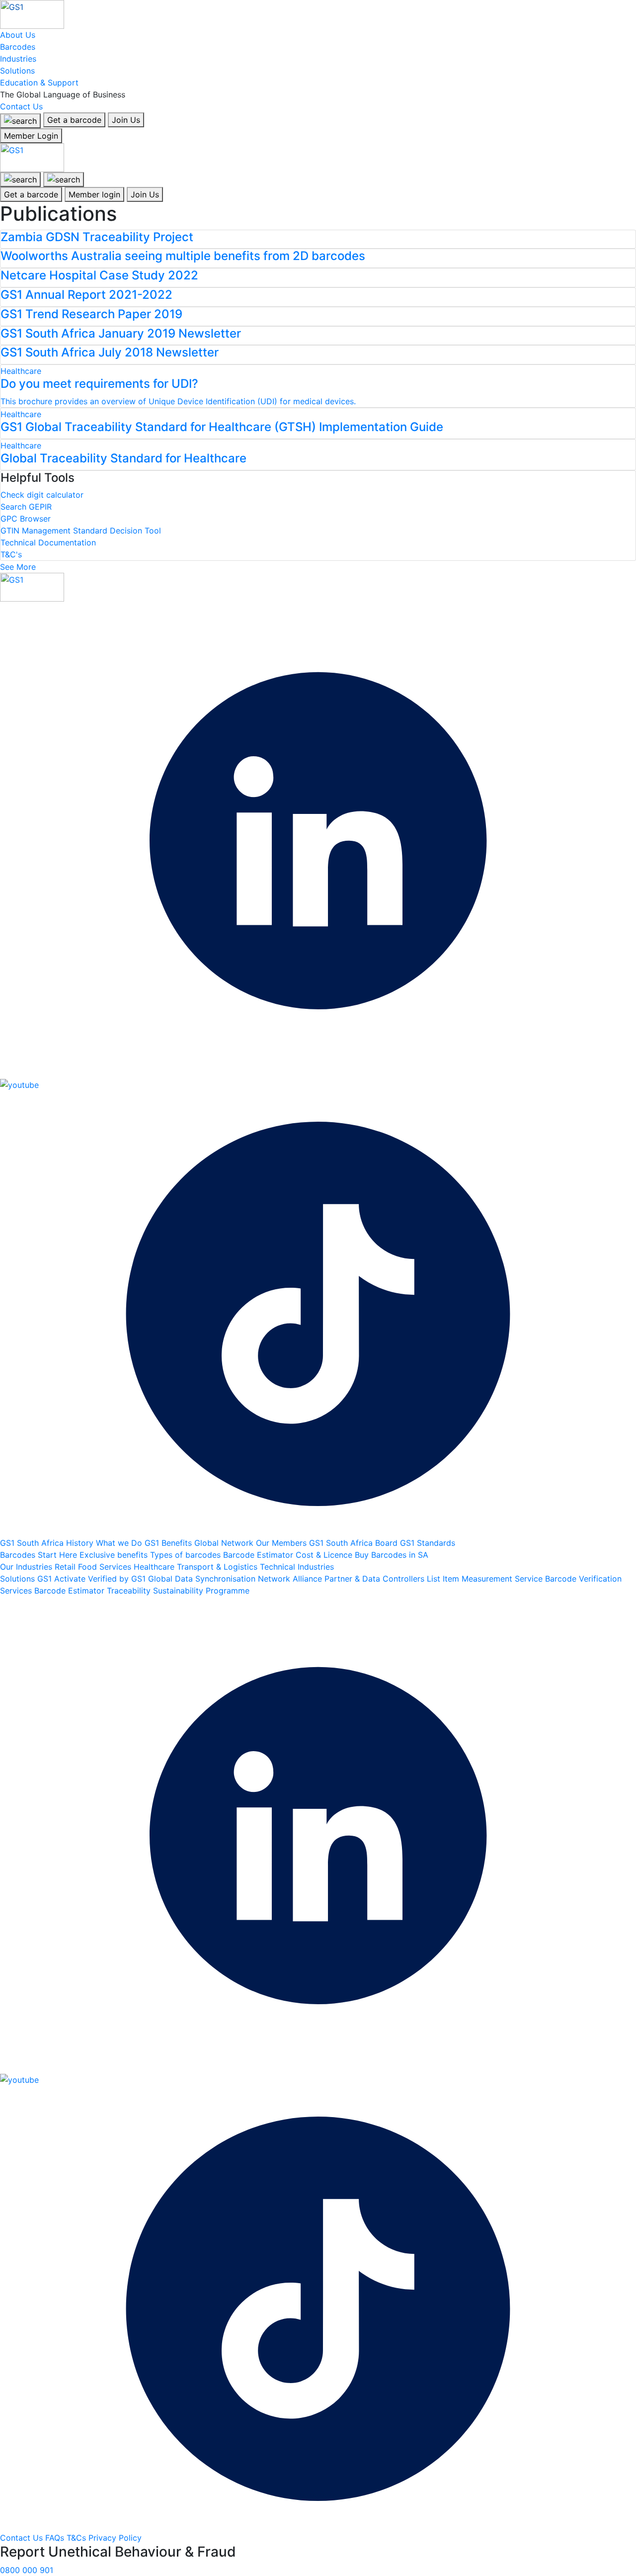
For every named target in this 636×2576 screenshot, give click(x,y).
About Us (18, 35)
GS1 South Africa (33, 1543)
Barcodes (18, 47)
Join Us (126, 120)
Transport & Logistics (218, 1567)
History (81, 1543)
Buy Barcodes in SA (392, 1555)
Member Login (31, 136)
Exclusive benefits (115, 1555)
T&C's (11, 554)
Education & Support (39, 83)
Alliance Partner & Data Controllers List (368, 1579)
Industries (18, 59)
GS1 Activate (63, 1579)
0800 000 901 (27, 2570)
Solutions (17, 71)
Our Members (282, 1543)
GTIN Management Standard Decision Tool (81, 531)
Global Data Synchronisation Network (220, 1579)
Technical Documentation (48, 542)
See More (18, 567)
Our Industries (27, 1567)
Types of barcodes (187, 1555)
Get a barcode (74, 120)
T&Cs (78, 2538)
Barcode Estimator (259, 1555)
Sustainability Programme (201, 1591)
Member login (94, 194)
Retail (66, 1567)
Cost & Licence (325, 1555)
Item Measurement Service (494, 1579)
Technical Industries (297, 1567)
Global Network (225, 1543)
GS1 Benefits (169, 1543)
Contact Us (21, 106)
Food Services (106, 1567)
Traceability (130, 1591)
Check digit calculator (42, 495)
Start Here (59, 1555)
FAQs (56, 2538)
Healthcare (155, 1567)
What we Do (120, 1543)
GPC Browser (26, 519)
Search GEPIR (26, 507)
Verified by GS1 (118, 1579)
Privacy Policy (115, 2538)
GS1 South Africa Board (355, 1543)
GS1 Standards (428, 1543)
